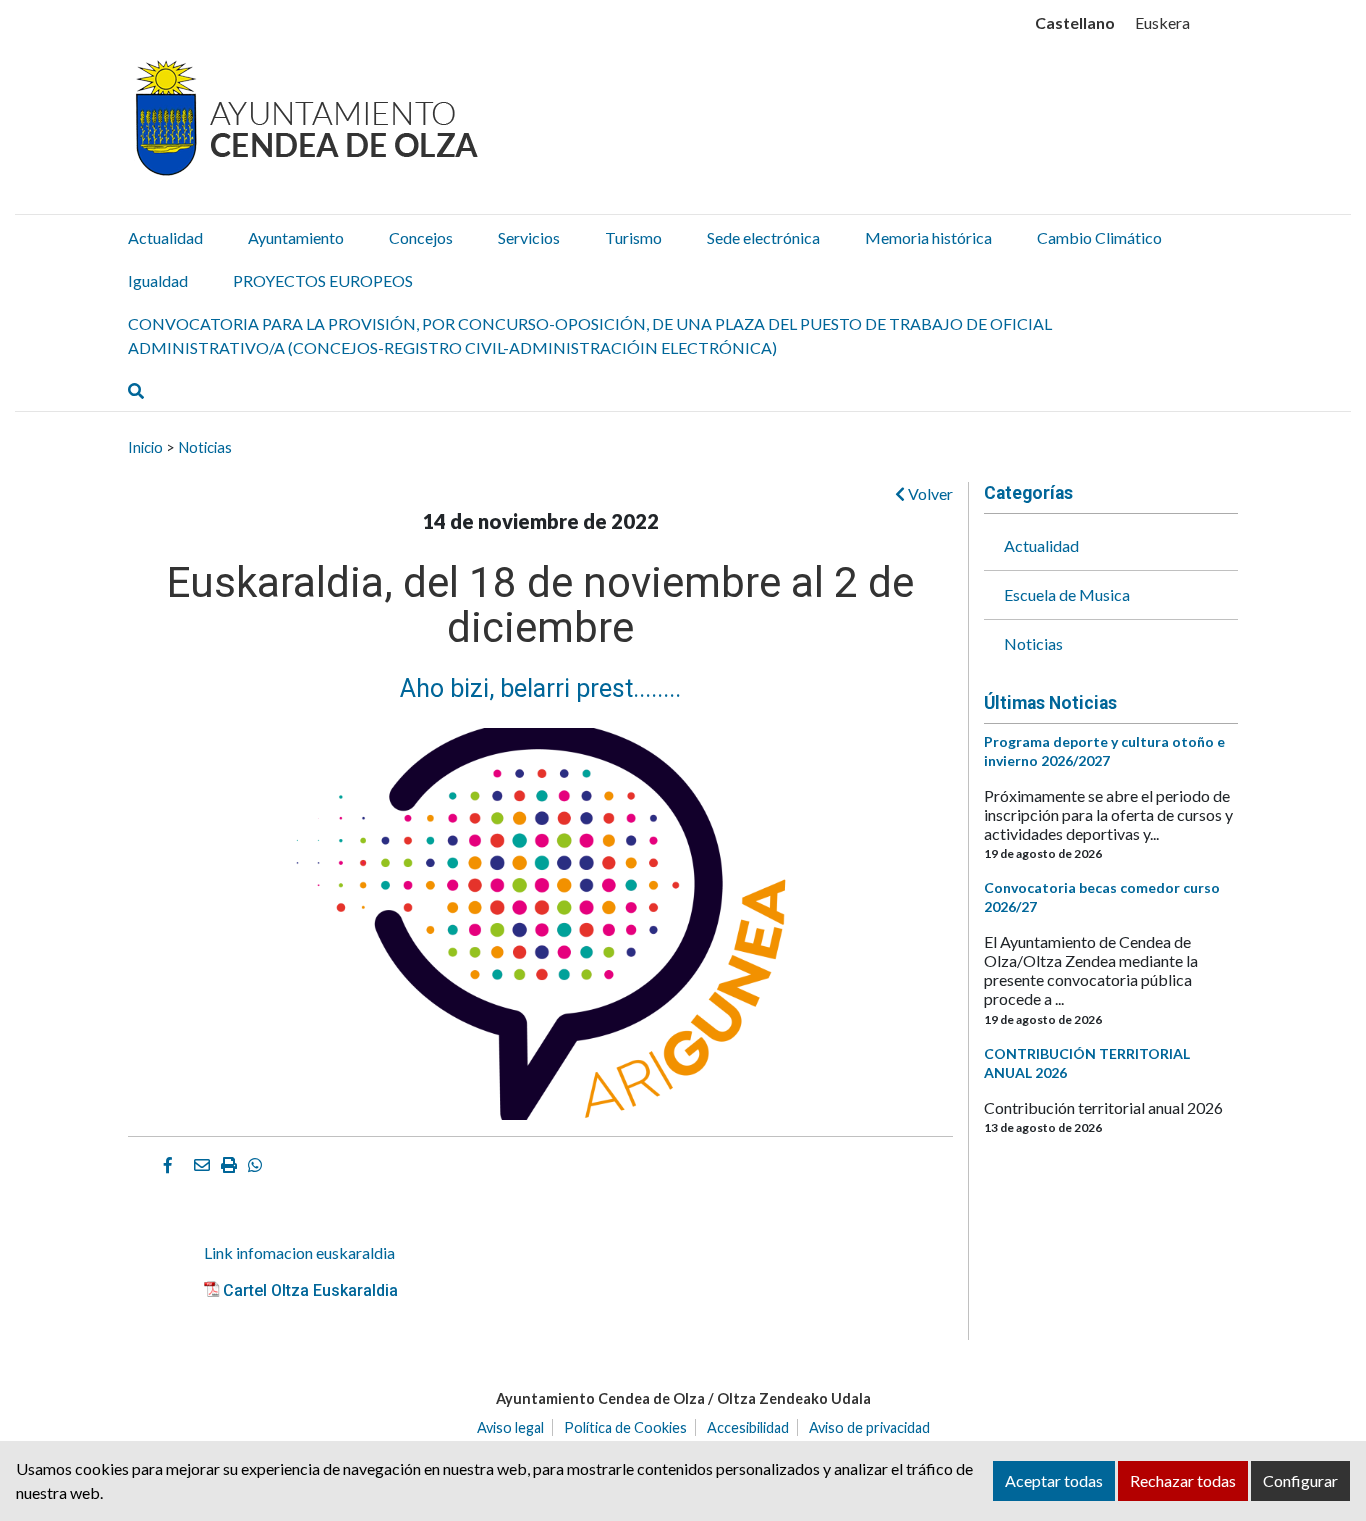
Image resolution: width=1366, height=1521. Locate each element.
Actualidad (165, 237)
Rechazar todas (1183, 1480)
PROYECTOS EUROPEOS (323, 280)
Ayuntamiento (296, 237)
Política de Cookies (625, 1427)
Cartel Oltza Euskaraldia (310, 1290)
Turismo (633, 237)
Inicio (145, 447)
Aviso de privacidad (869, 1427)
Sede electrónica (763, 237)
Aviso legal (510, 1427)
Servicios (529, 237)
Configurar (1300, 1480)
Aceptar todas (1054, 1480)
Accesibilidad (748, 1427)
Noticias (205, 447)
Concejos (421, 237)
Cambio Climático (1099, 237)
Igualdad (158, 280)
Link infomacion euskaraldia (299, 1252)
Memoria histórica (928, 237)
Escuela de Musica (1067, 594)
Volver (929, 493)
